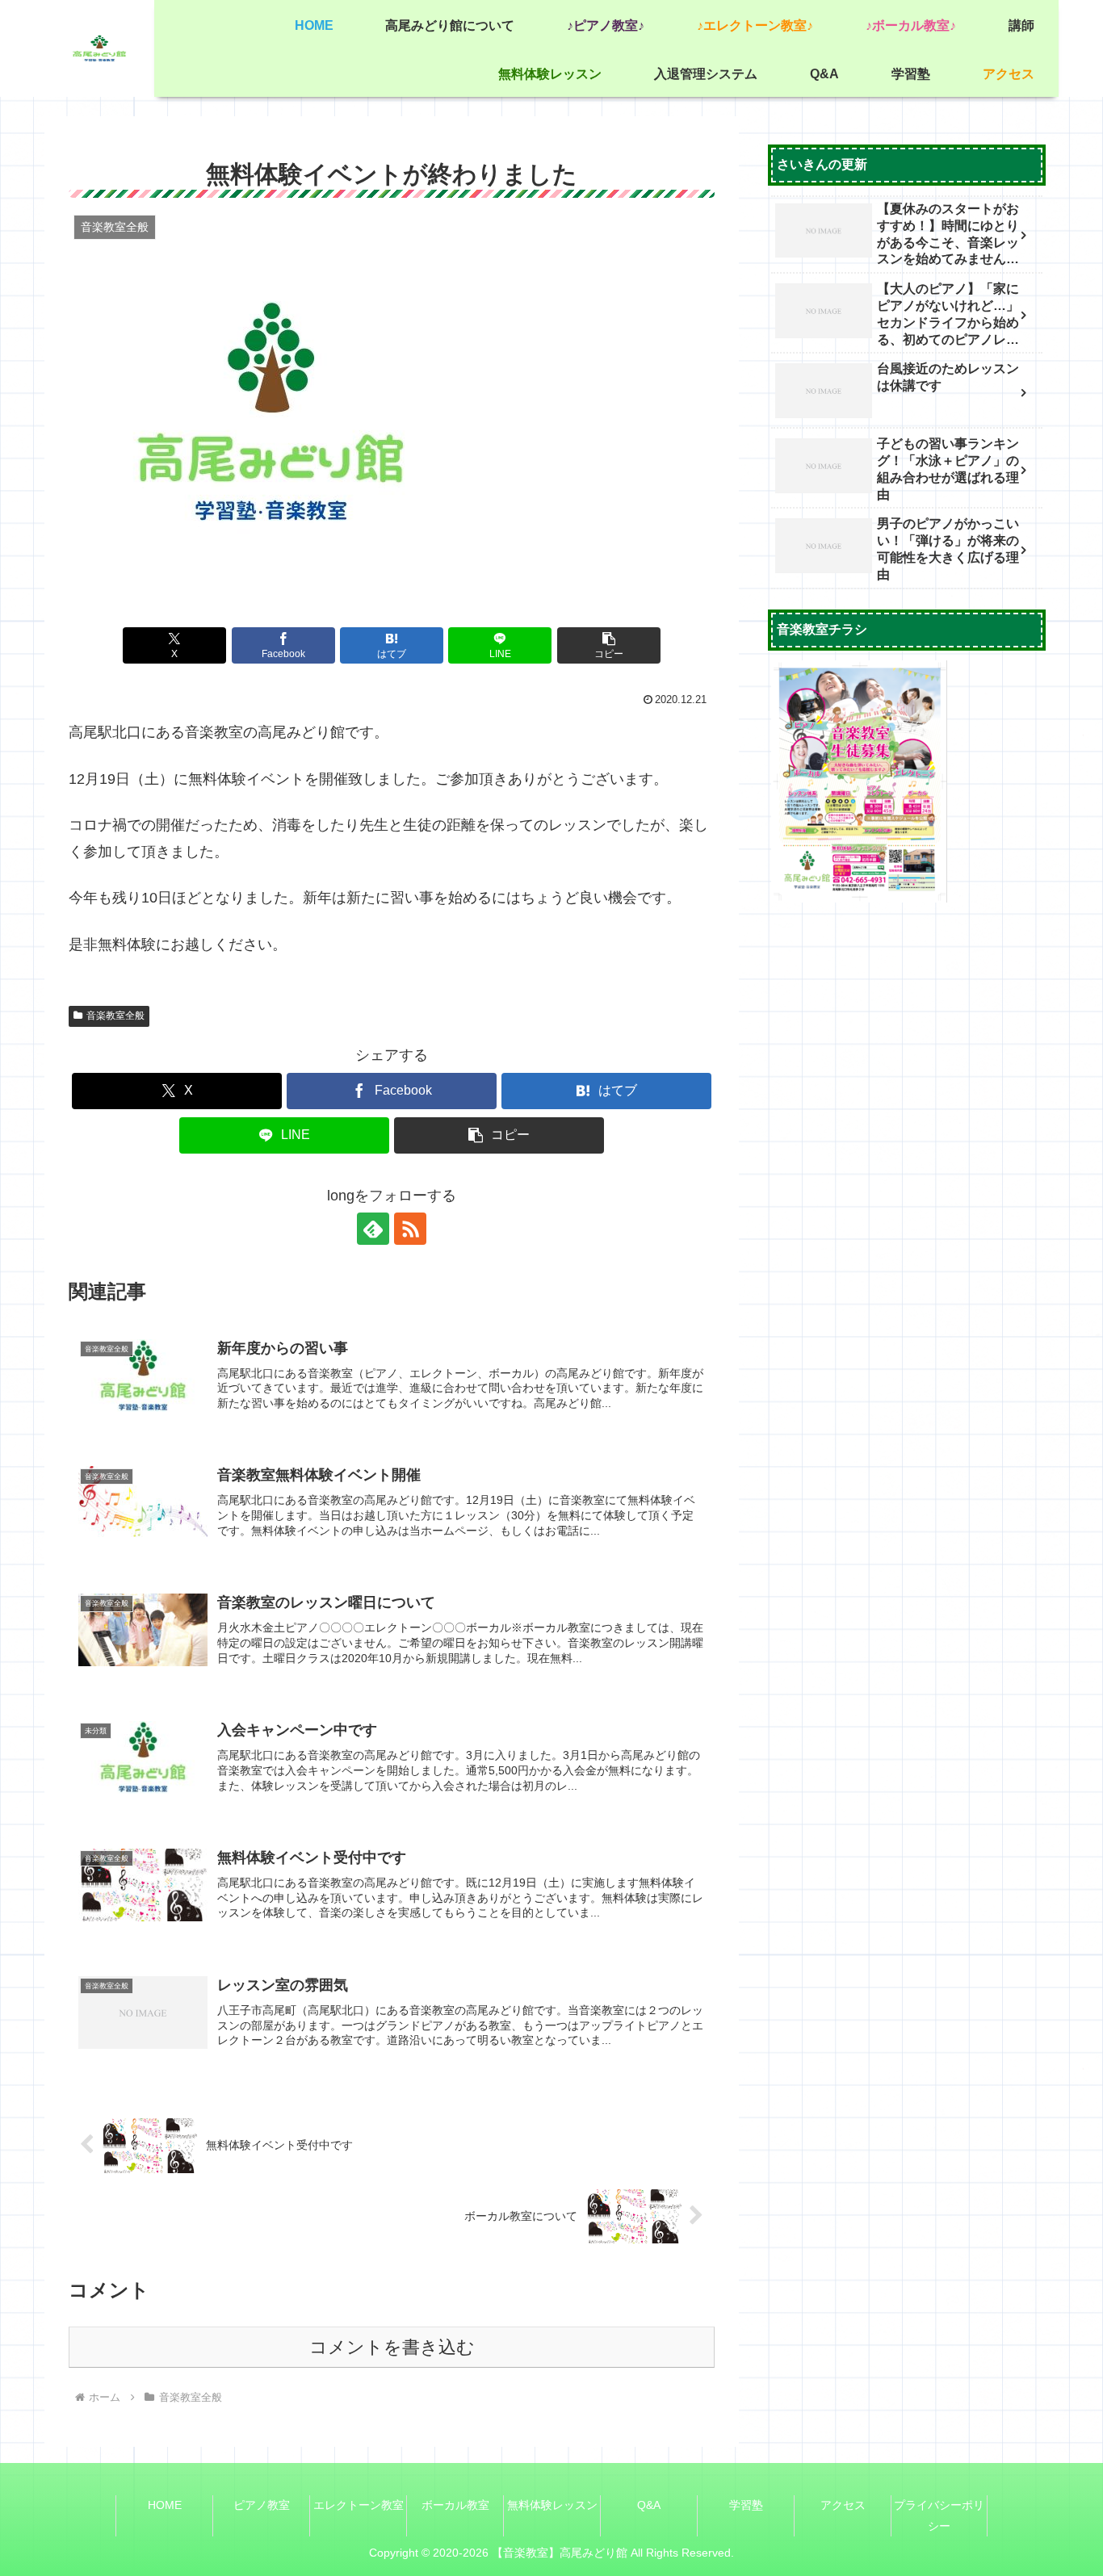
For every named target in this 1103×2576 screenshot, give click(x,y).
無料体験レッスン (552, 2505)
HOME (165, 2505)
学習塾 (746, 2505)
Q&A (649, 2505)
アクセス (843, 2505)
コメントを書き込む (392, 2347)
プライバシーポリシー (939, 2515)
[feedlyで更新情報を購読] (373, 1229)
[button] (609, 645)
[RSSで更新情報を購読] (410, 1229)
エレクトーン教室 (359, 2505)
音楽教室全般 (115, 1016)
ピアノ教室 (262, 2505)
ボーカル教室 (455, 2505)
